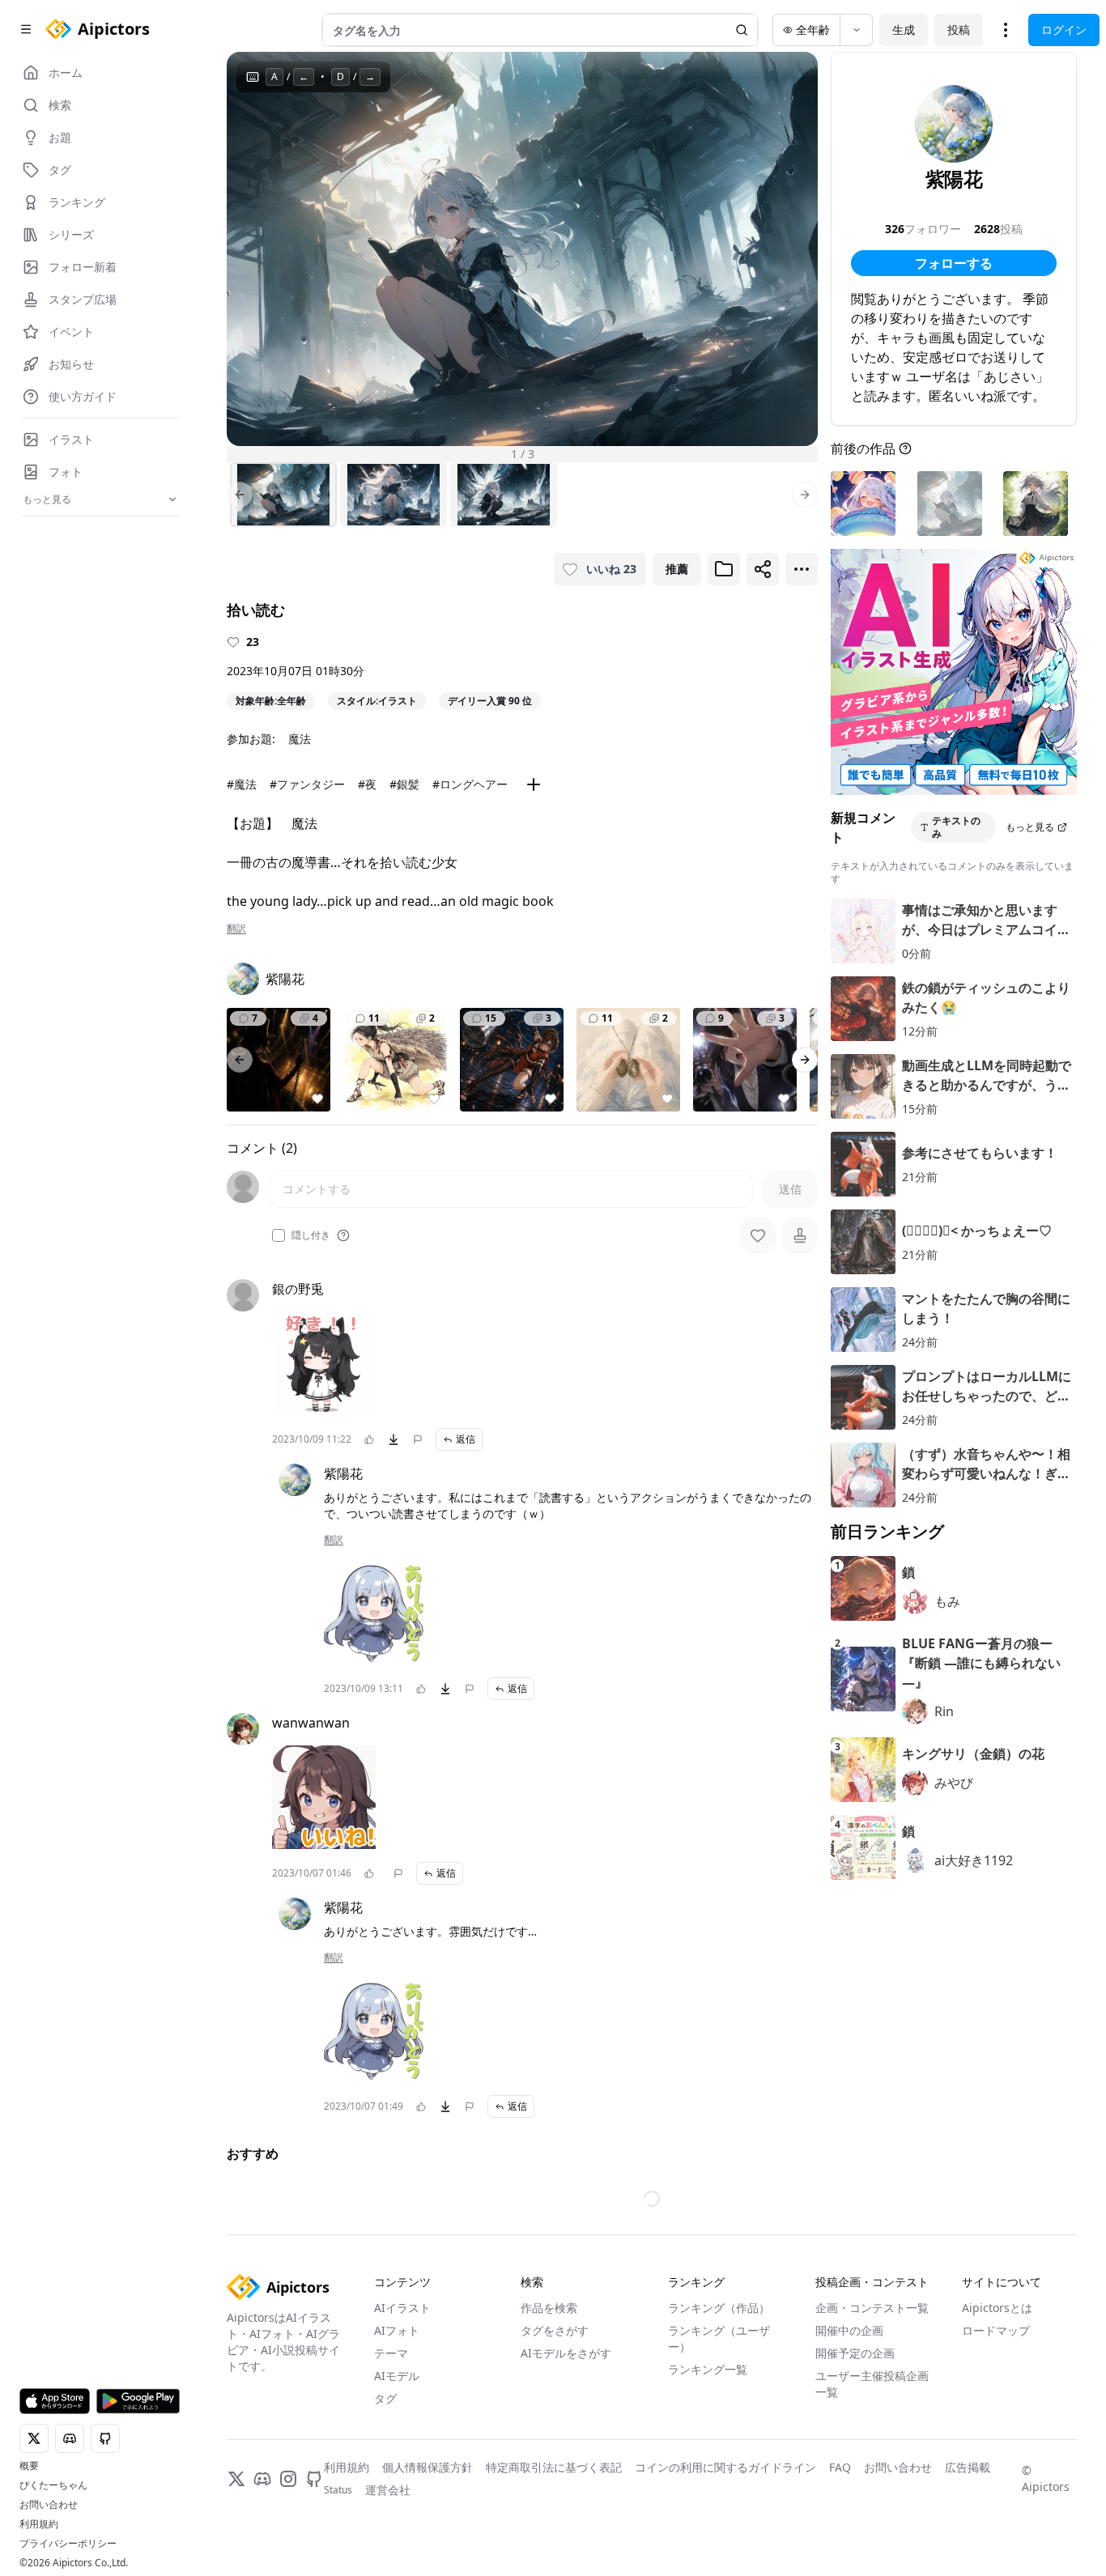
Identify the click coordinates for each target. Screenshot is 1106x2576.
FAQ (840, 2467)
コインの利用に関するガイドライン (725, 2467)
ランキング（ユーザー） (719, 2338)
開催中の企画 (849, 2330)
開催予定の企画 (855, 2353)
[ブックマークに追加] (724, 569)
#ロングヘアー (470, 784)
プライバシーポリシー (68, 2544)
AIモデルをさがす (566, 2353)
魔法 (300, 739)
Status (338, 2490)
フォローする (954, 263)
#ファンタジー (307, 784)
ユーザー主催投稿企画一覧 (872, 2384)
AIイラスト (402, 2308)
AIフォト (397, 2330)
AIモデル (397, 2376)
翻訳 (236, 929)
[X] (236, 2479)
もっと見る (1030, 827)
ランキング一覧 (708, 2369)
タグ (385, 2398)
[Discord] (262, 2479)
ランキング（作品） (719, 2308)
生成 (904, 30)
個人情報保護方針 (428, 2467)
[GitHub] (314, 2479)
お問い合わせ (49, 2505)
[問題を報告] (418, 1439)
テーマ (391, 2353)
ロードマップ (996, 2330)
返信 (466, 1439)
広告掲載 (968, 2467)
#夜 (367, 784)
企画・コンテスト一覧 (872, 2308)
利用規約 (39, 2524)
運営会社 (388, 2490)
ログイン (1064, 30)
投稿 (959, 30)
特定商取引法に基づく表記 (554, 2467)
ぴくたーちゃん (53, 2485)
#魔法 (242, 784)
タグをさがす (555, 2330)
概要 (29, 2466)
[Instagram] (288, 2479)
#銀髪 (404, 784)
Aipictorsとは (997, 2308)
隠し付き (311, 1235)
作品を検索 (549, 2308)
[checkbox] (279, 1235)
